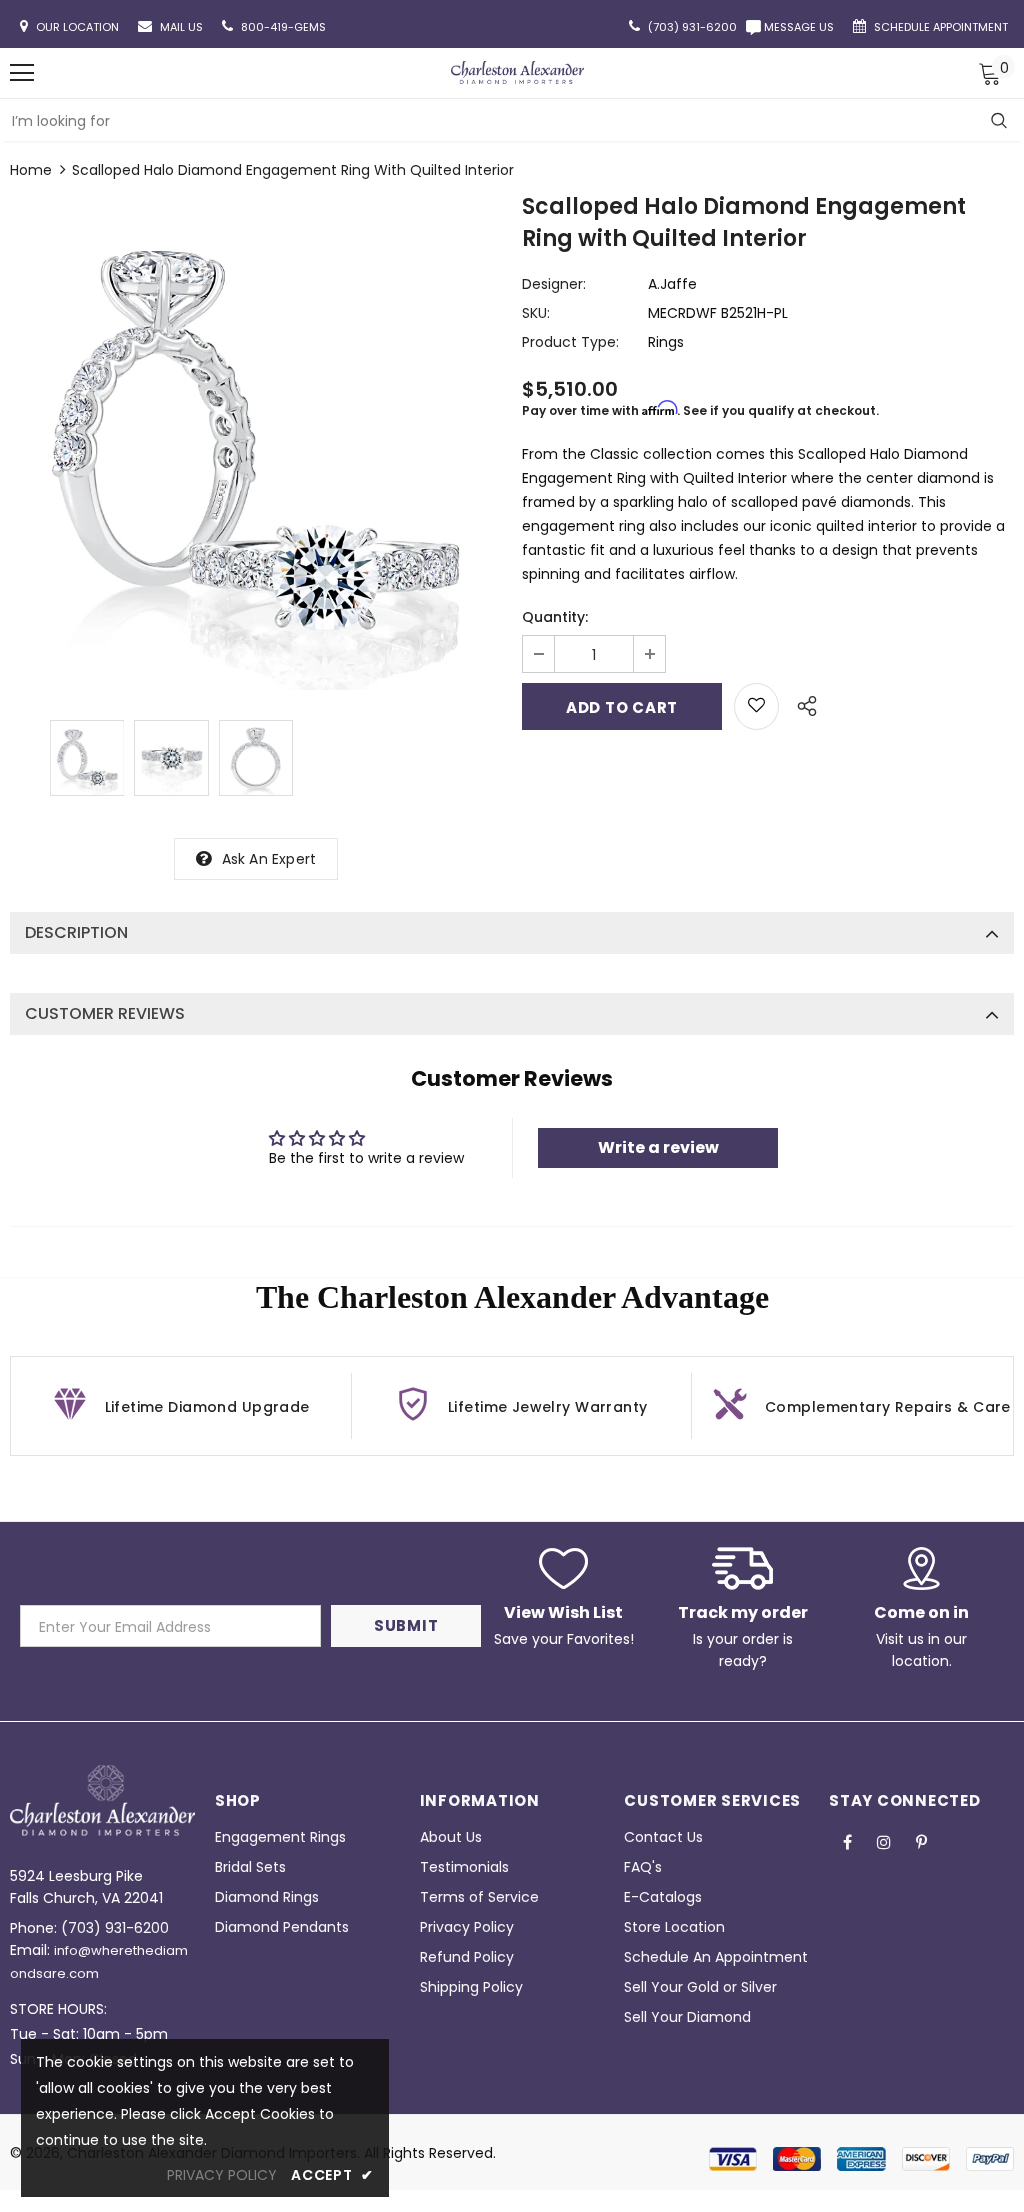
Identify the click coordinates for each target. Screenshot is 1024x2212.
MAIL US (183, 27)
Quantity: (555, 617)
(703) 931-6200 (115, 1928)
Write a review (658, 1147)
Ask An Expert (269, 859)
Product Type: (570, 342)
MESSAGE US (802, 27)
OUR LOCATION (79, 27)
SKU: (536, 313)
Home (31, 170)
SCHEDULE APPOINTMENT (942, 27)
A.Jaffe (672, 284)
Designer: (554, 284)
